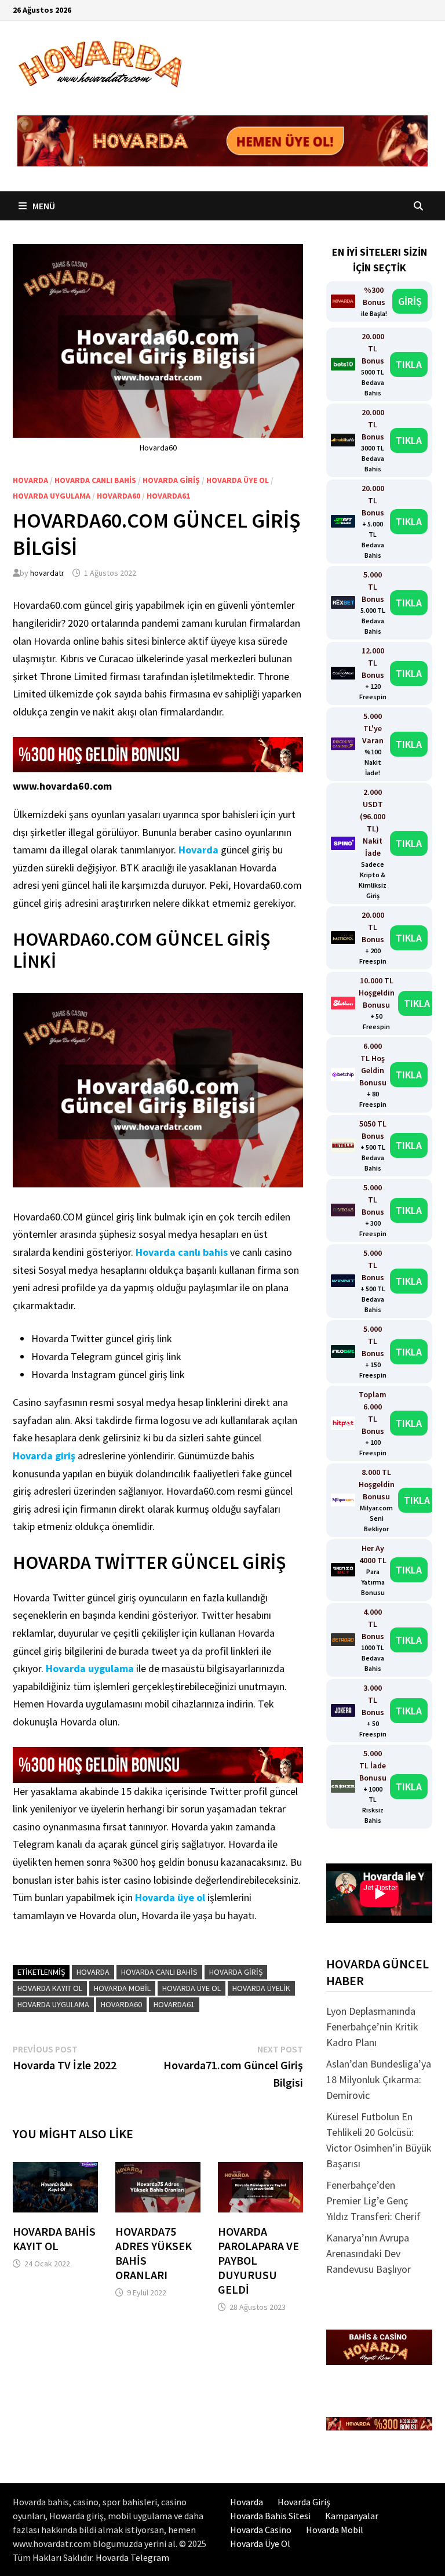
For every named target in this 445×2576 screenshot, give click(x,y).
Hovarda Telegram (132, 2557)
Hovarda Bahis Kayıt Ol (54, 2239)
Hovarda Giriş (171, 480)
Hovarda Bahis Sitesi (270, 2516)
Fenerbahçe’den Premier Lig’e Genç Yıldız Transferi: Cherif (373, 2201)
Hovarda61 (168, 496)
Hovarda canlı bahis (95, 480)
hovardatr (47, 573)
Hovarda (30, 480)
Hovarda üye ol (238, 480)
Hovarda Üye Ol (260, 2544)
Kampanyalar (352, 2516)
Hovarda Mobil (335, 2530)
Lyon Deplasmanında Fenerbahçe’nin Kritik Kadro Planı (372, 2027)
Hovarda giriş (44, 1456)
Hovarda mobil (122, 1988)
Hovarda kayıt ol (50, 1988)
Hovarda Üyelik (261, 1988)
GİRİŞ (410, 301)
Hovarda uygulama (52, 496)
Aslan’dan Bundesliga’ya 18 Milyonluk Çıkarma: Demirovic (379, 2079)
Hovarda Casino (261, 2530)
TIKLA (409, 364)
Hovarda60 (118, 496)
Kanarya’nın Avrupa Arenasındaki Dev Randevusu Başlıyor (369, 2253)
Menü (43, 206)
